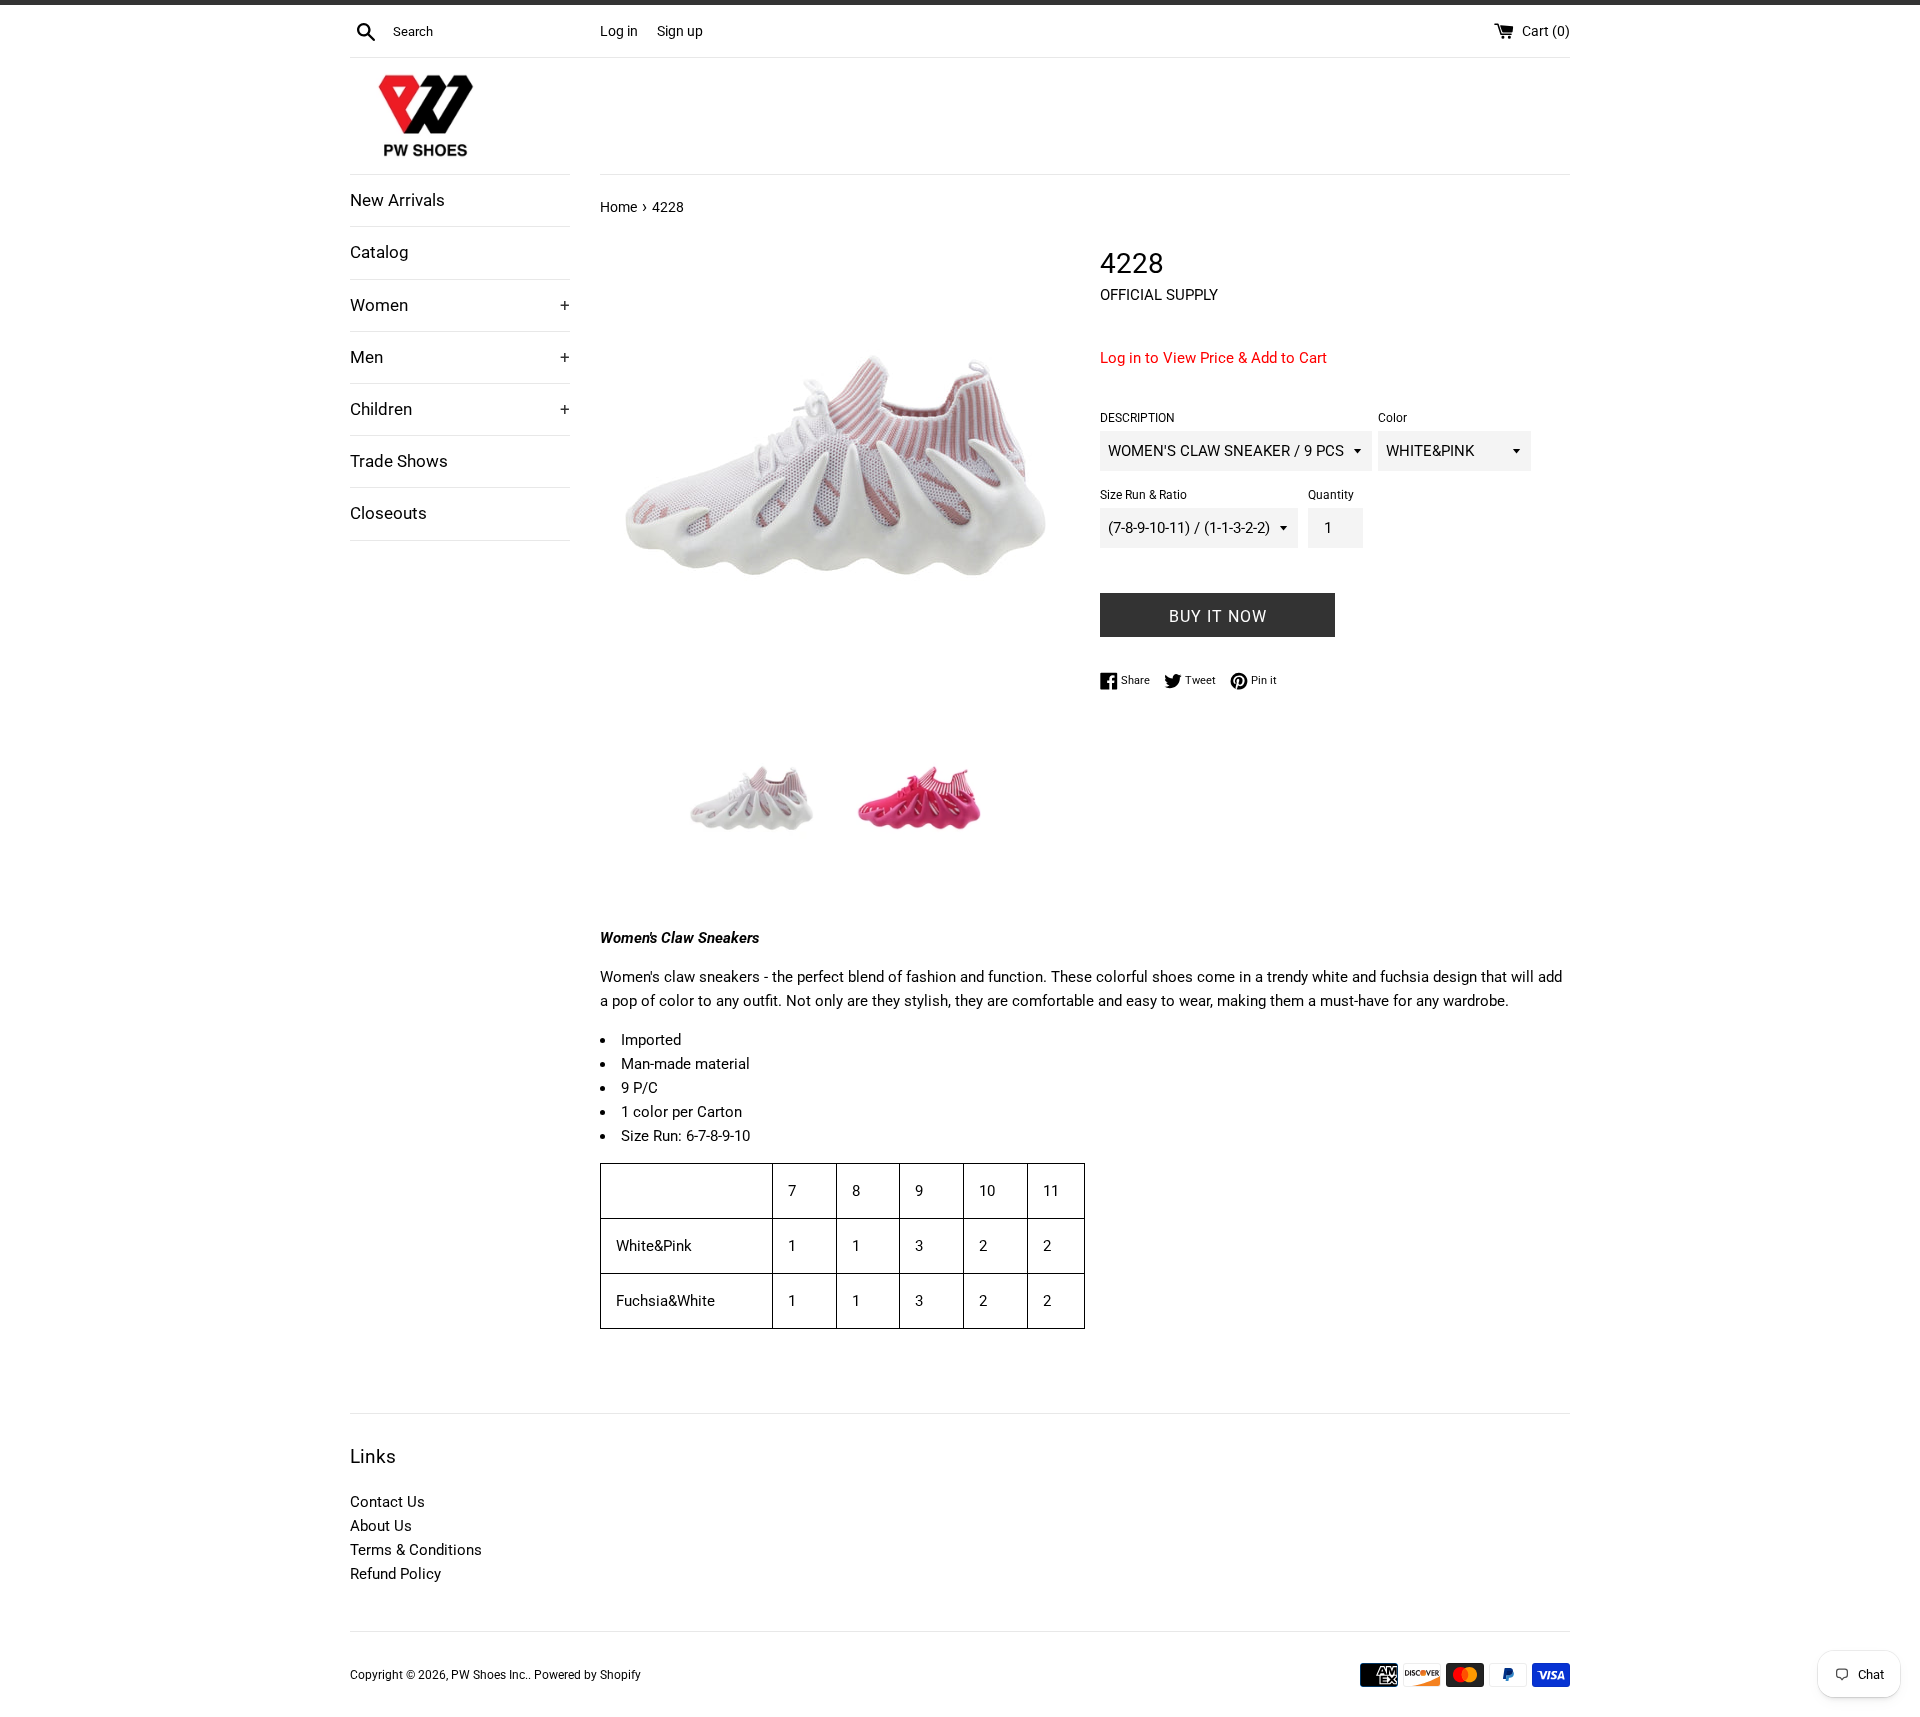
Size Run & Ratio (1143, 495)
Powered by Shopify (587, 1675)
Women (460, 305)
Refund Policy (395, 1574)
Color (1392, 418)
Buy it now (1218, 616)
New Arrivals (397, 200)
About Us (381, 1526)
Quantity (1331, 495)
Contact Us (387, 1502)
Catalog (379, 252)
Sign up (680, 31)
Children (460, 409)
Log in (619, 31)
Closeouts (388, 513)
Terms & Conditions (416, 1550)
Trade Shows (399, 461)
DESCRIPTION (1137, 418)
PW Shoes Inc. (489, 1675)
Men (460, 357)
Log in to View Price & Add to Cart (1213, 358)
